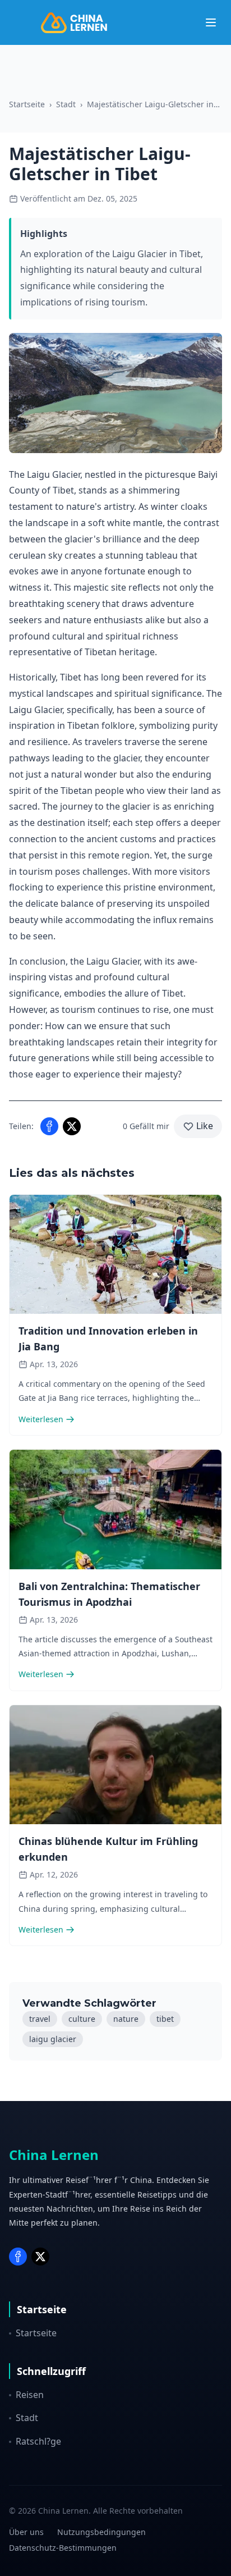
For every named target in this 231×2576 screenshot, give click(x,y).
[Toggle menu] (211, 22)
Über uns (26, 2532)
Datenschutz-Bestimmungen (63, 2548)
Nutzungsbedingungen (101, 2532)
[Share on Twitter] (72, 1126)
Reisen (30, 2395)
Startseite (27, 104)
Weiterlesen (41, 1419)
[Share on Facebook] (49, 1126)
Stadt (66, 104)
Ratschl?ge (38, 2441)
